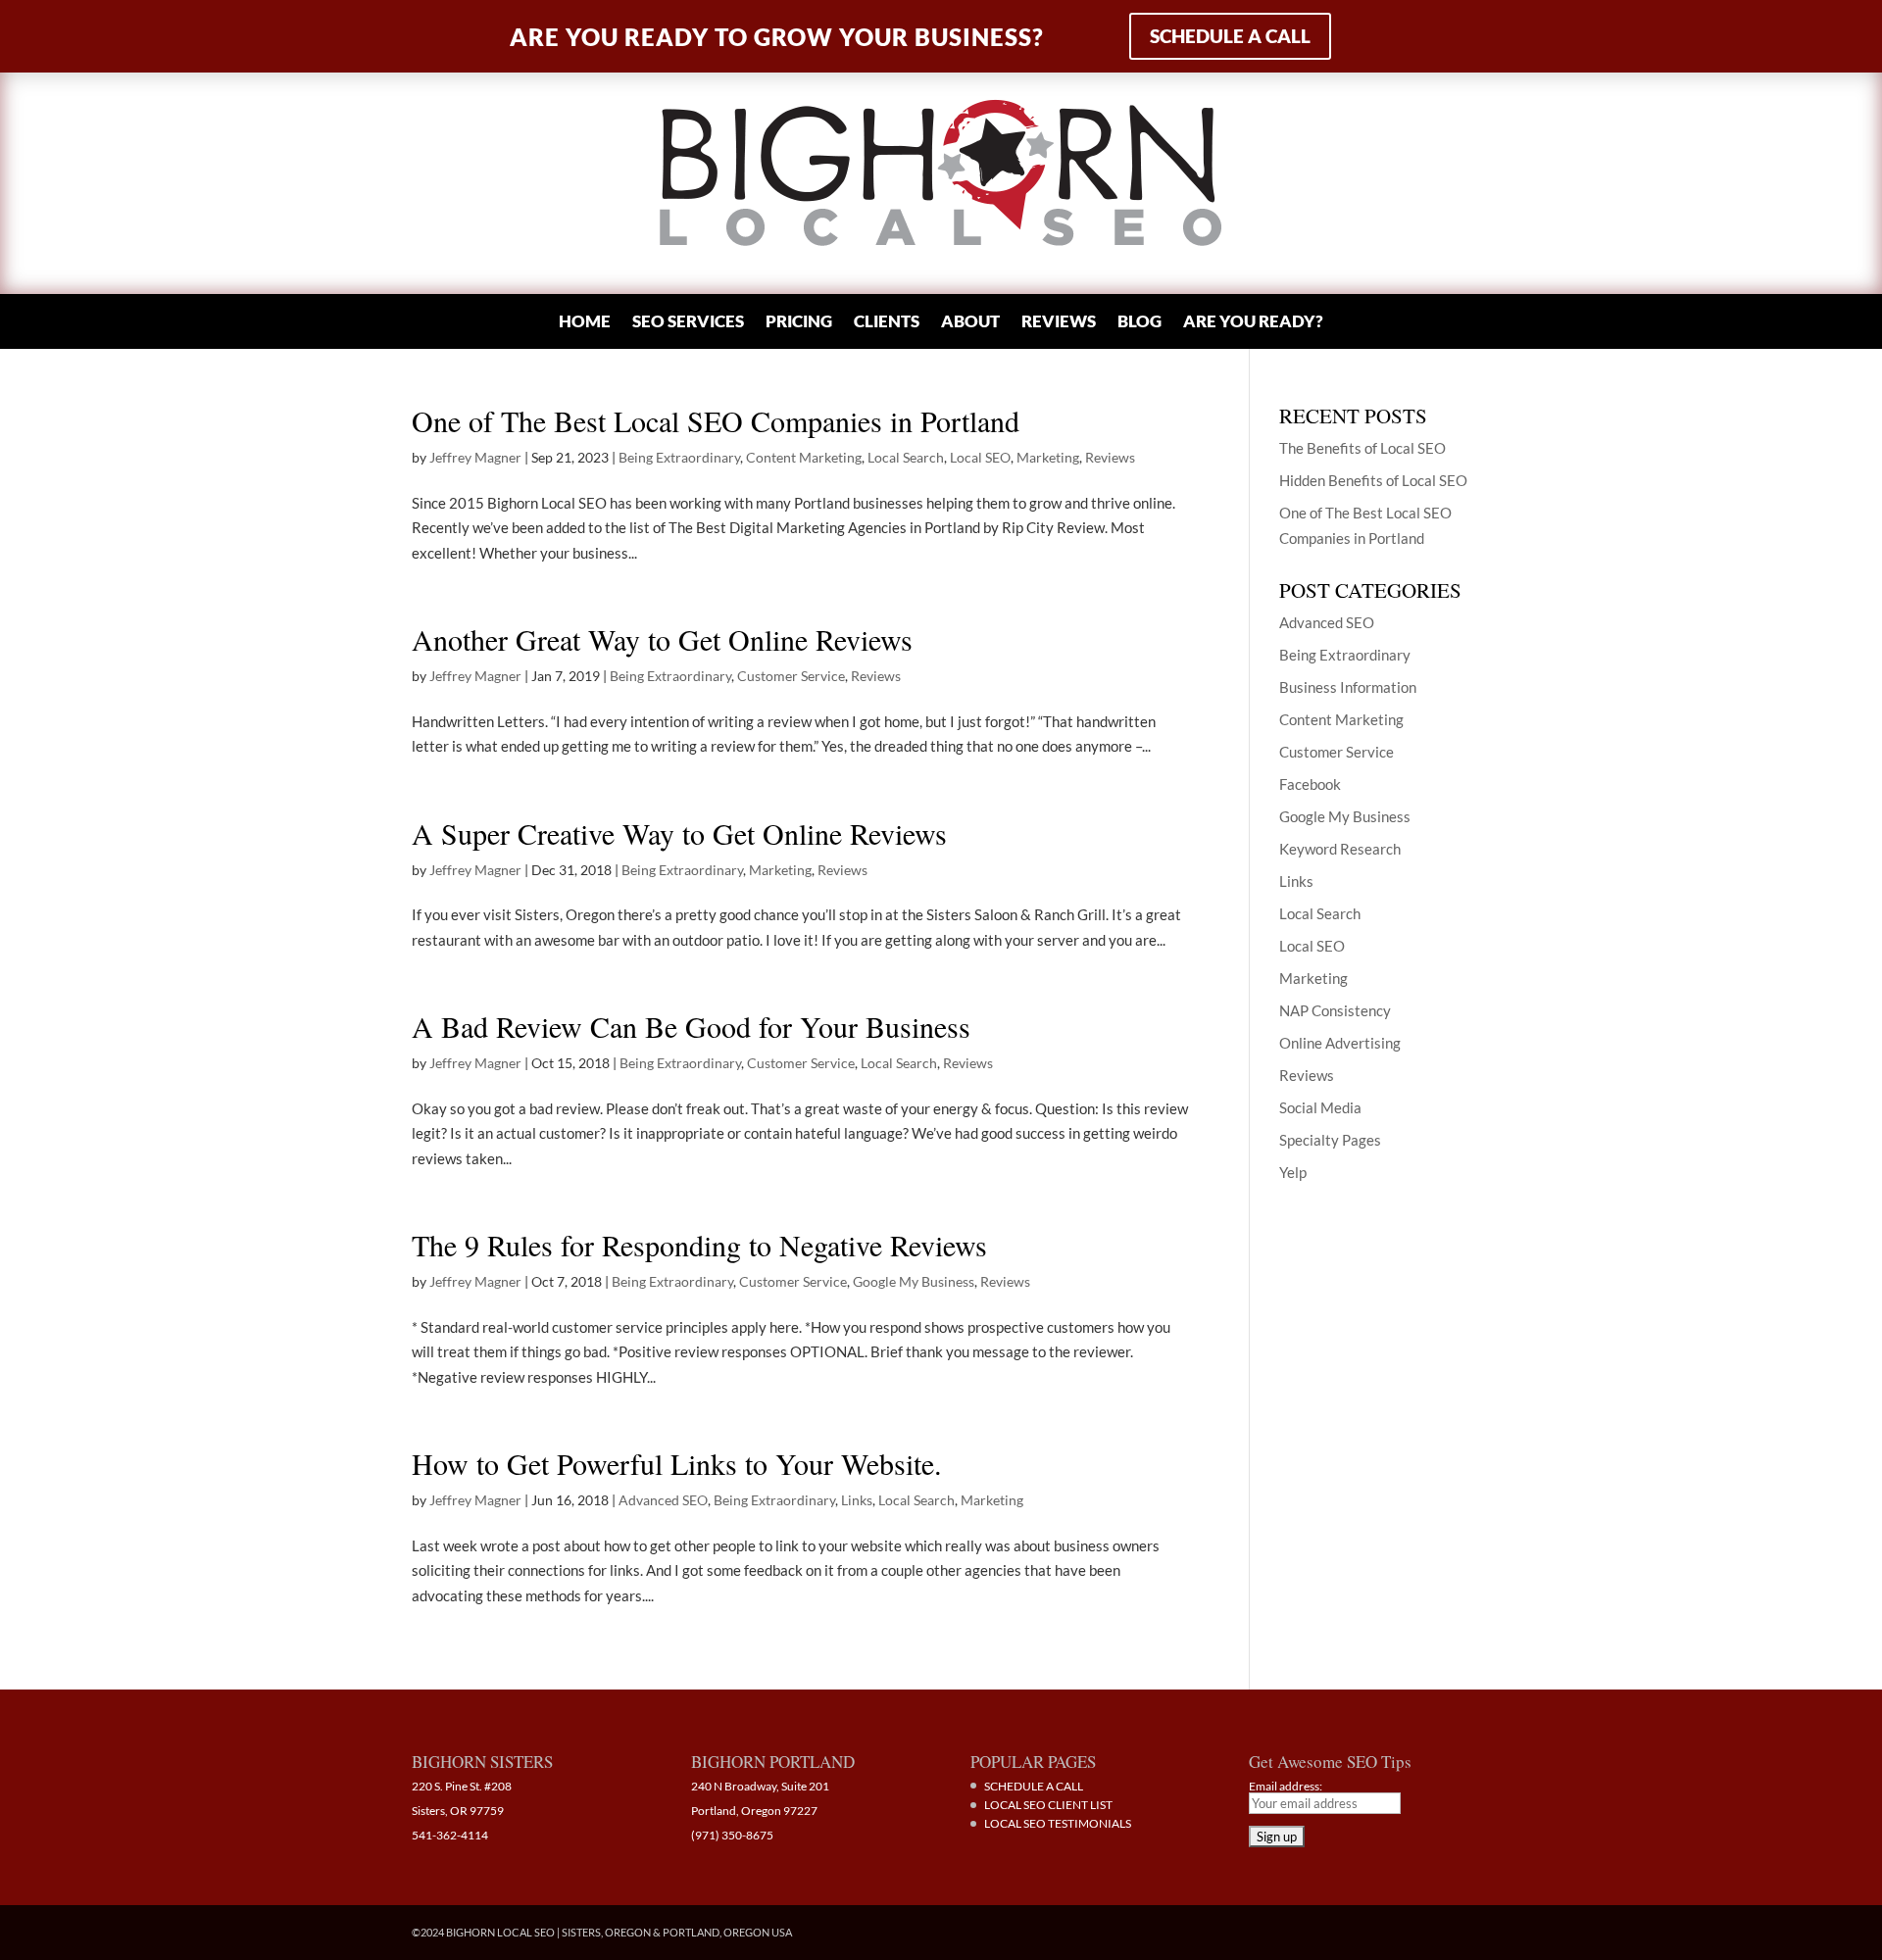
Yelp (1293, 1172)
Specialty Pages (1330, 1140)
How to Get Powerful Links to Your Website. (677, 1463)
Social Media (1320, 1107)
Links (857, 1500)
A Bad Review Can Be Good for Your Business (691, 1026)
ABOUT (970, 323)
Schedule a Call (1230, 36)
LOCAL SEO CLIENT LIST (1048, 1805)
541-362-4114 (450, 1835)
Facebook (1310, 784)
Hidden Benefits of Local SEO (1373, 480)
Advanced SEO (663, 1500)
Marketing (1048, 457)
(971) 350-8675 (732, 1835)
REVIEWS (1059, 323)
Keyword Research (1340, 849)
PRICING (799, 323)
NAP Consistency (1335, 1010)
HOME (585, 323)
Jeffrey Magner (475, 457)
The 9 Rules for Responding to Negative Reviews (699, 1245)
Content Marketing (804, 457)
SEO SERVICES (688, 323)
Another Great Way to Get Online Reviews (662, 639)
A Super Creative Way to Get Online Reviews (679, 833)
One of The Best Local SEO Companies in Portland (716, 420)
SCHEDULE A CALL (1034, 1786)
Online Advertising (1340, 1043)
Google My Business (914, 1281)
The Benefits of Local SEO (1362, 448)
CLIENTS (887, 323)
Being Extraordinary (679, 457)
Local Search (906, 457)
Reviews (1110, 457)
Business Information (1348, 687)
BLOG (1139, 323)
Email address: (1286, 1786)
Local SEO (980, 457)
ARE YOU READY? (1253, 323)
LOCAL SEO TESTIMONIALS (1058, 1823)
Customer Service (791, 676)
